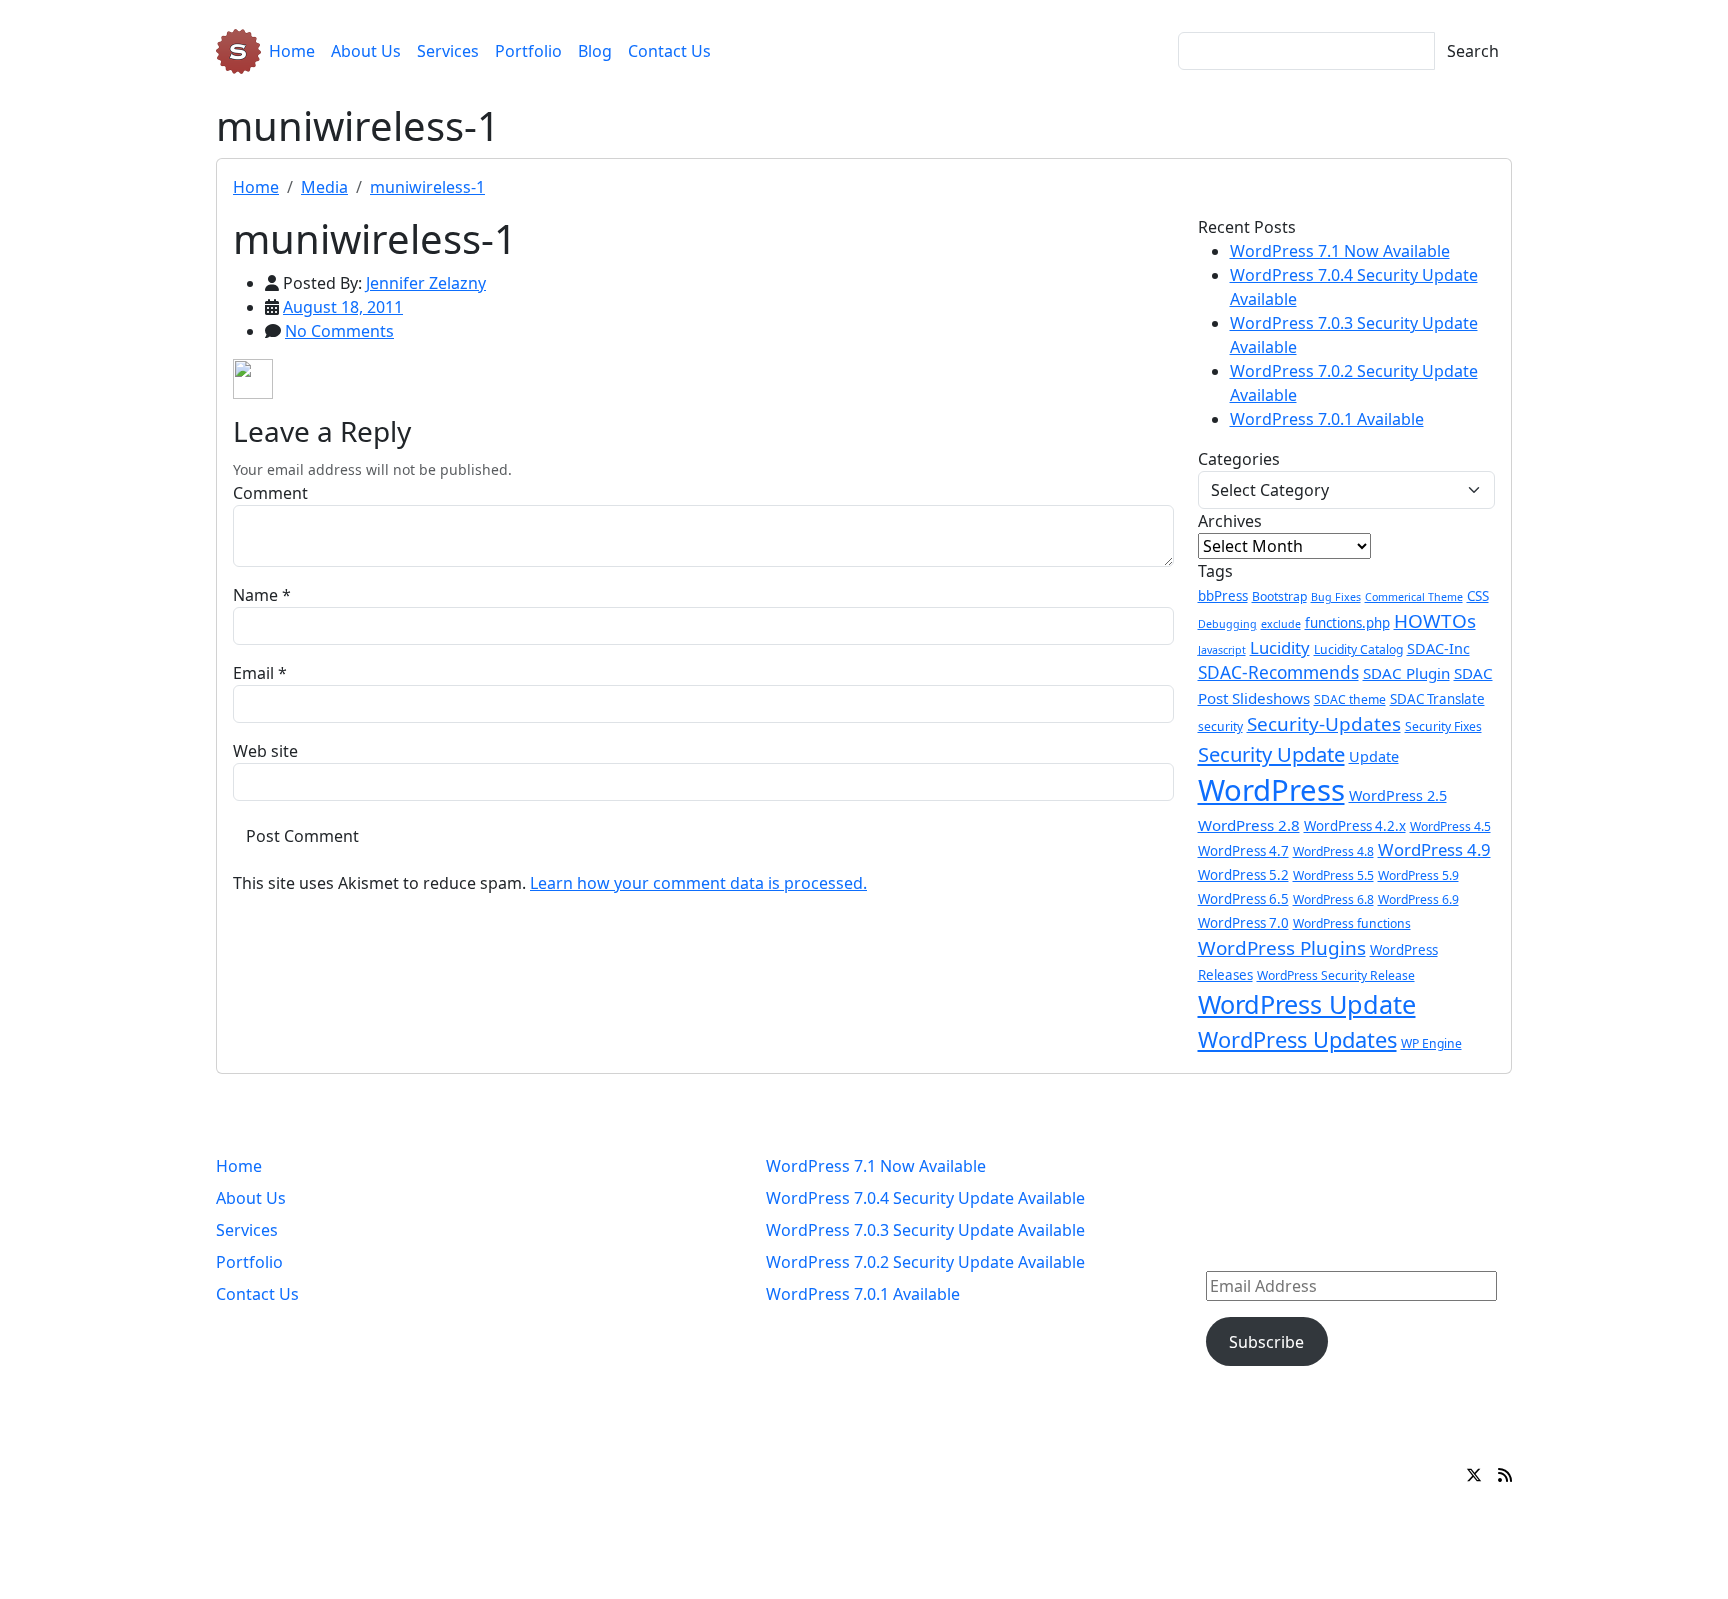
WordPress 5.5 (1333, 875)
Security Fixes (1443, 726)
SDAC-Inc (1438, 648)
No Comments (339, 331)
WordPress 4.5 (1450, 826)
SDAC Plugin (1406, 673)
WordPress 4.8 (1333, 851)
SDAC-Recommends (1278, 672)
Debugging (1227, 624)
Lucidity (1280, 647)
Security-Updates (1324, 724)
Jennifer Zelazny (426, 283)
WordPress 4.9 (1434, 849)
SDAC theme (1350, 699)
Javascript (1222, 650)
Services (448, 51)
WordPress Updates (1297, 1039)
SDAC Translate (1437, 699)
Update (1374, 756)
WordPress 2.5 (1398, 795)
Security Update (1271, 754)
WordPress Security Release (1336, 975)
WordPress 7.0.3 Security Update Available (925, 1230)
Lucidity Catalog (1358, 649)
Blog (595, 51)
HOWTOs (1435, 621)
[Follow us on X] (1474, 1475)
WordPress (1271, 790)
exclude (1281, 624)
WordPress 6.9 (1418, 899)
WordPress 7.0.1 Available (1327, 419)
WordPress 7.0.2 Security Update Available (925, 1262)
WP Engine (1431, 1043)
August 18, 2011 (343, 307)
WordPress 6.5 (1243, 899)
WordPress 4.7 (1243, 851)
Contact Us (669, 51)
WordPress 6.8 (1333, 899)
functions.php (1347, 623)
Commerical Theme (1414, 597)
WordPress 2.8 (1249, 825)
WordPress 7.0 (1243, 923)
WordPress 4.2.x (1355, 826)
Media (324, 187)
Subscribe (1266, 1342)
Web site (265, 751)
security (1220, 726)
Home (292, 51)
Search (1473, 51)
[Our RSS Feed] (1505, 1475)
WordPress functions (1352, 923)
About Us (366, 51)
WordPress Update (1307, 1004)
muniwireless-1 (427, 187)
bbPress (1223, 596)
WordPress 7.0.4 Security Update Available (925, 1198)
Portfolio (528, 51)
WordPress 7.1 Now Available (1340, 251)
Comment (270, 493)
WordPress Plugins (1282, 948)
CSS (1478, 596)
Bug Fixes (1336, 597)
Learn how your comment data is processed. (698, 883)
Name (255, 595)
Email (253, 673)
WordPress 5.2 (1243, 875)
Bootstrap (1279, 596)
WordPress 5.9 (1418, 875)
